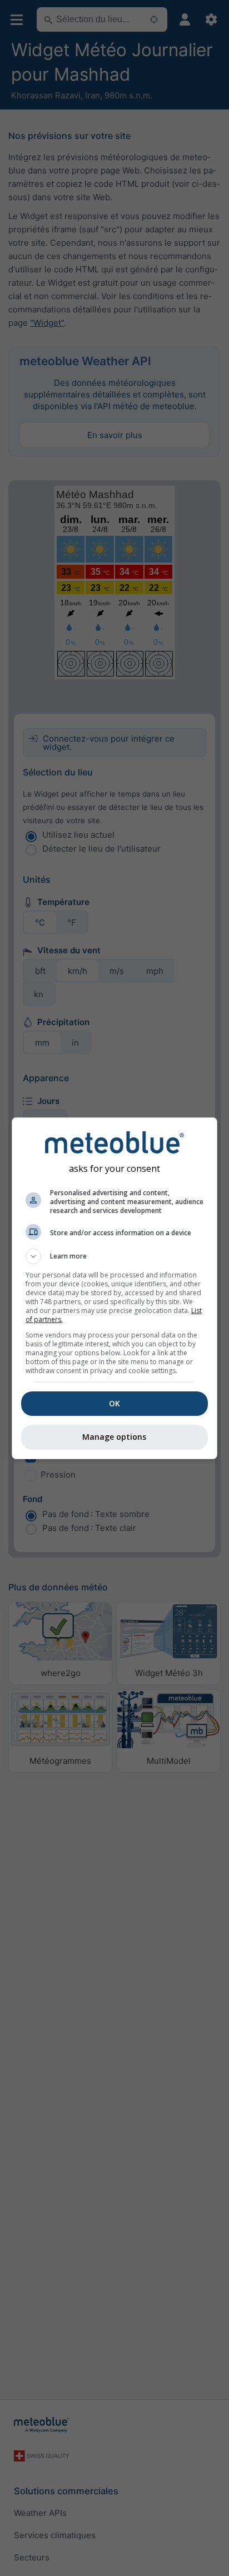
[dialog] (115, 1288)
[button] (115, 1256)
